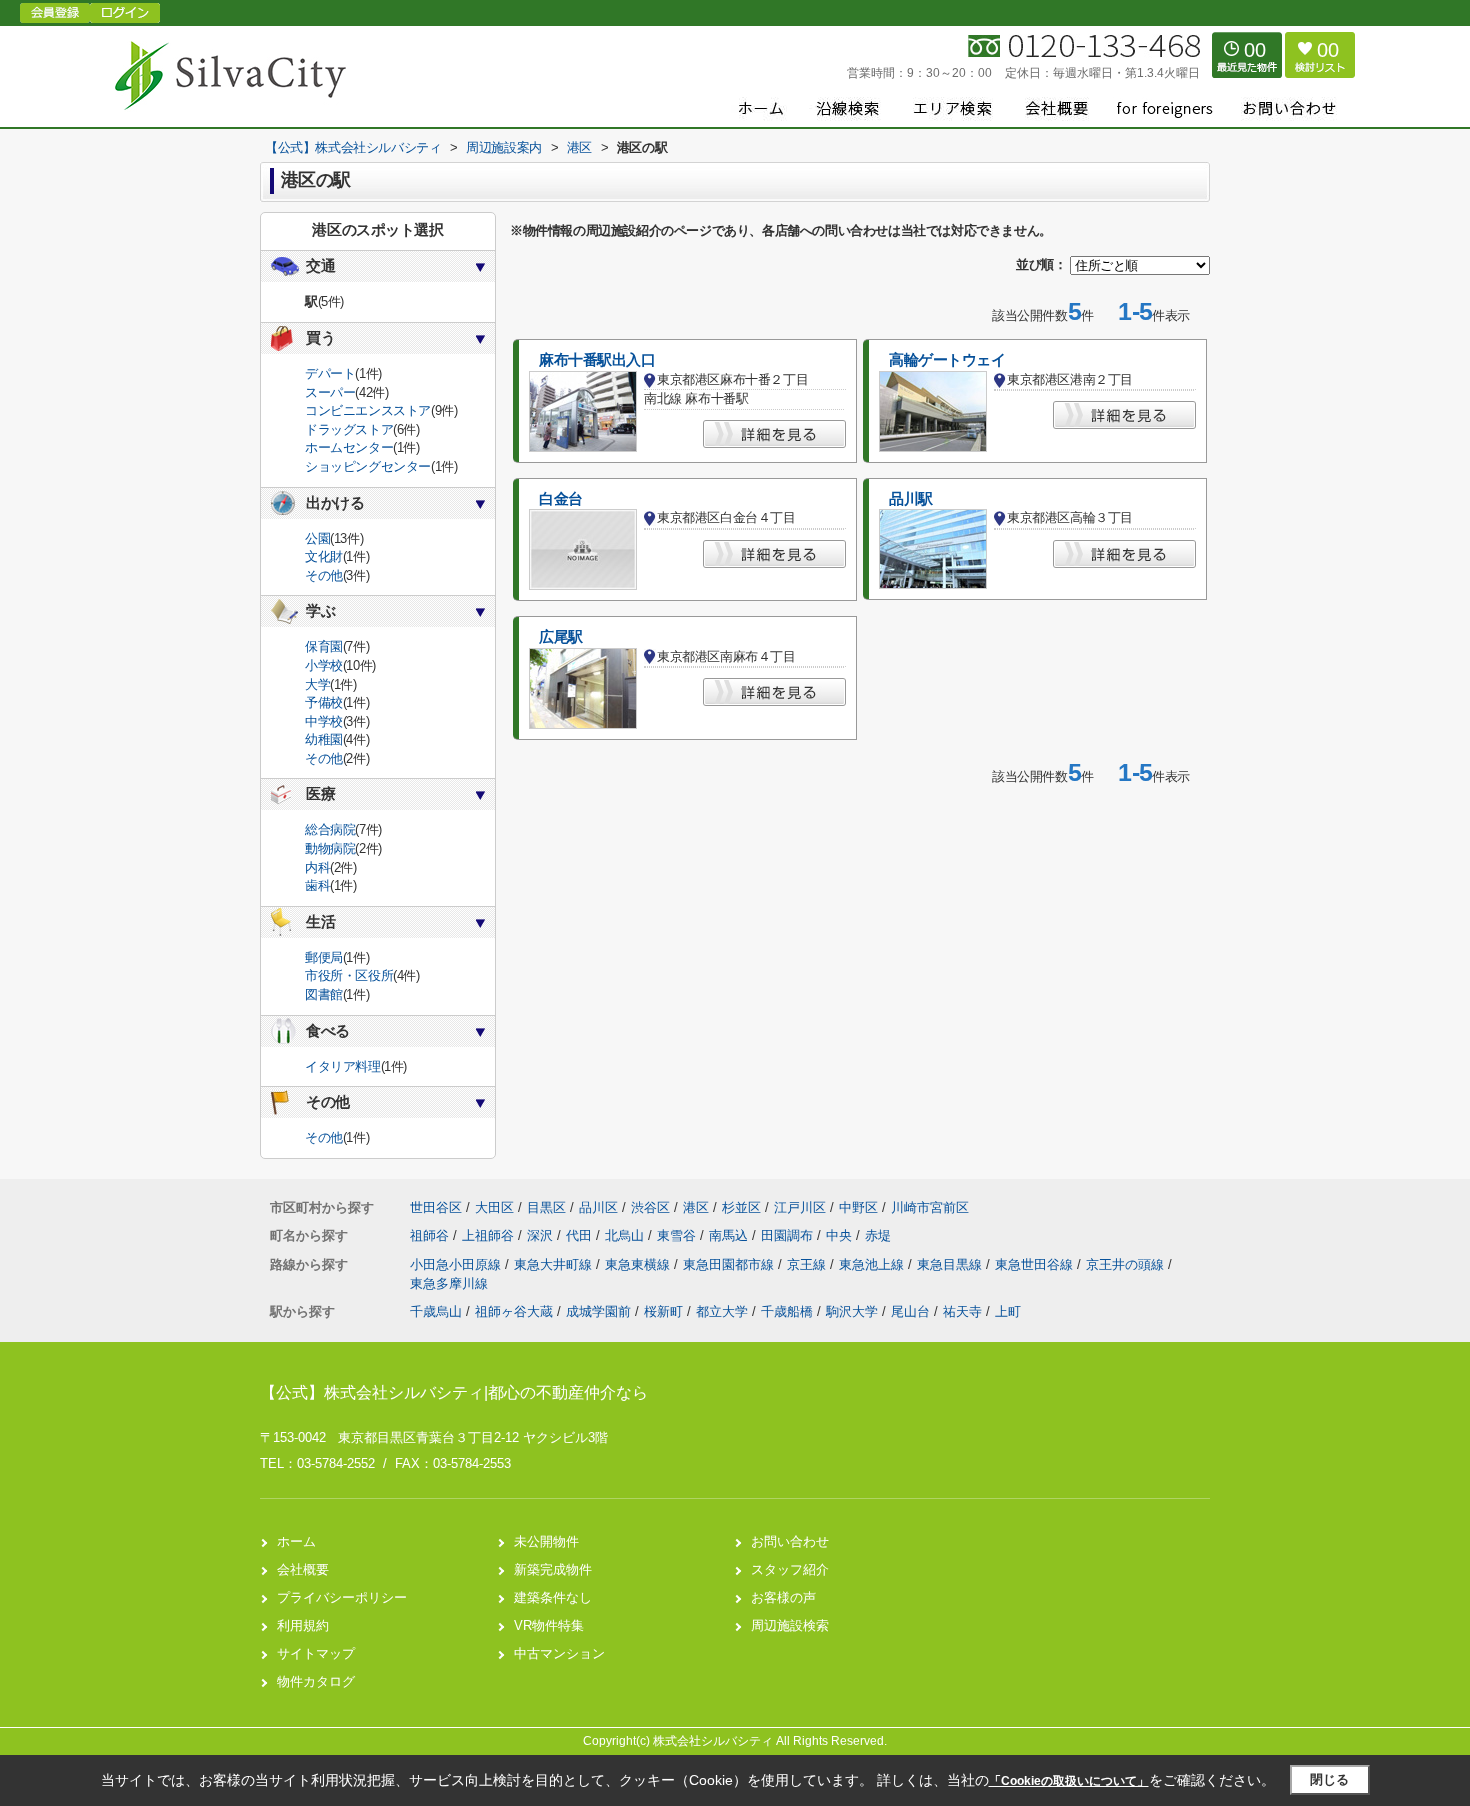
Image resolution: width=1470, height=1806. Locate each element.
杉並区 (741, 1207)
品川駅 (911, 499)
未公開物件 (546, 1541)
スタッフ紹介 (790, 1569)
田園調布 (789, 1235)
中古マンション (559, 1653)
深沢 (542, 1235)
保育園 (324, 646)
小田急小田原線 (457, 1264)
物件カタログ (316, 1681)
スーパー (330, 392)
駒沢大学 (852, 1311)
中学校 (324, 721)
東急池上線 (873, 1264)
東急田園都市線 (730, 1264)
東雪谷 (678, 1235)
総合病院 (330, 829)
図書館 (324, 994)
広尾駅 (561, 637)
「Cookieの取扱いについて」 (1069, 1781)
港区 (696, 1207)
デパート (330, 373)
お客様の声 (783, 1597)
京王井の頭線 (1127, 1264)
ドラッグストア (349, 429)
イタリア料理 (343, 1066)
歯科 (317, 885)
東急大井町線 (555, 1264)
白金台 (561, 499)
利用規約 (303, 1625)
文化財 (324, 556)
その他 (324, 575)
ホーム (296, 1541)
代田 (581, 1235)
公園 (317, 538)
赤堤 (878, 1235)
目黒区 (546, 1207)
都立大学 (722, 1311)
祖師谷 (431, 1235)
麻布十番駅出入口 (597, 360)
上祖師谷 (490, 1235)
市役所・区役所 (349, 975)
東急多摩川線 (449, 1283)
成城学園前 (598, 1311)
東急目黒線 (951, 1264)
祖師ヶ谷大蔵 (514, 1311)
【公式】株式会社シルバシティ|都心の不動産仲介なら (454, 1392)
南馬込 (730, 1235)
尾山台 (910, 1311)
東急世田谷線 (1036, 1264)
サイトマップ (316, 1653)
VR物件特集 (549, 1625)
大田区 (494, 1207)
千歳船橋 (787, 1311)
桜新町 (663, 1311)
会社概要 (303, 1569)
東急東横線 (639, 1264)
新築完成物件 (553, 1569)
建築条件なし (553, 1597)
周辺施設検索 (790, 1625)
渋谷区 (650, 1207)
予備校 (324, 702)
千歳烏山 (436, 1311)
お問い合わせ (790, 1541)
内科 (317, 867)
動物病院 (330, 848)
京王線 (808, 1264)
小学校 (324, 665)
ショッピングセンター (368, 466)
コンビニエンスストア (368, 410)
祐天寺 (962, 1311)
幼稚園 (324, 739)
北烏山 (626, 1235)
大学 (317, 684)
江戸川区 (800, 1207)
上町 (1008, 1311)
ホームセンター (349, 447)
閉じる (1329, 1779)
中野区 (858, 1207)
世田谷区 (436, 1207)
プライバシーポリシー (342, 1597)
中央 (841, 1235)
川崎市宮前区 (930, 1207)
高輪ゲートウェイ (947, 360)
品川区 (598, 1207)
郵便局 (324, 957)
